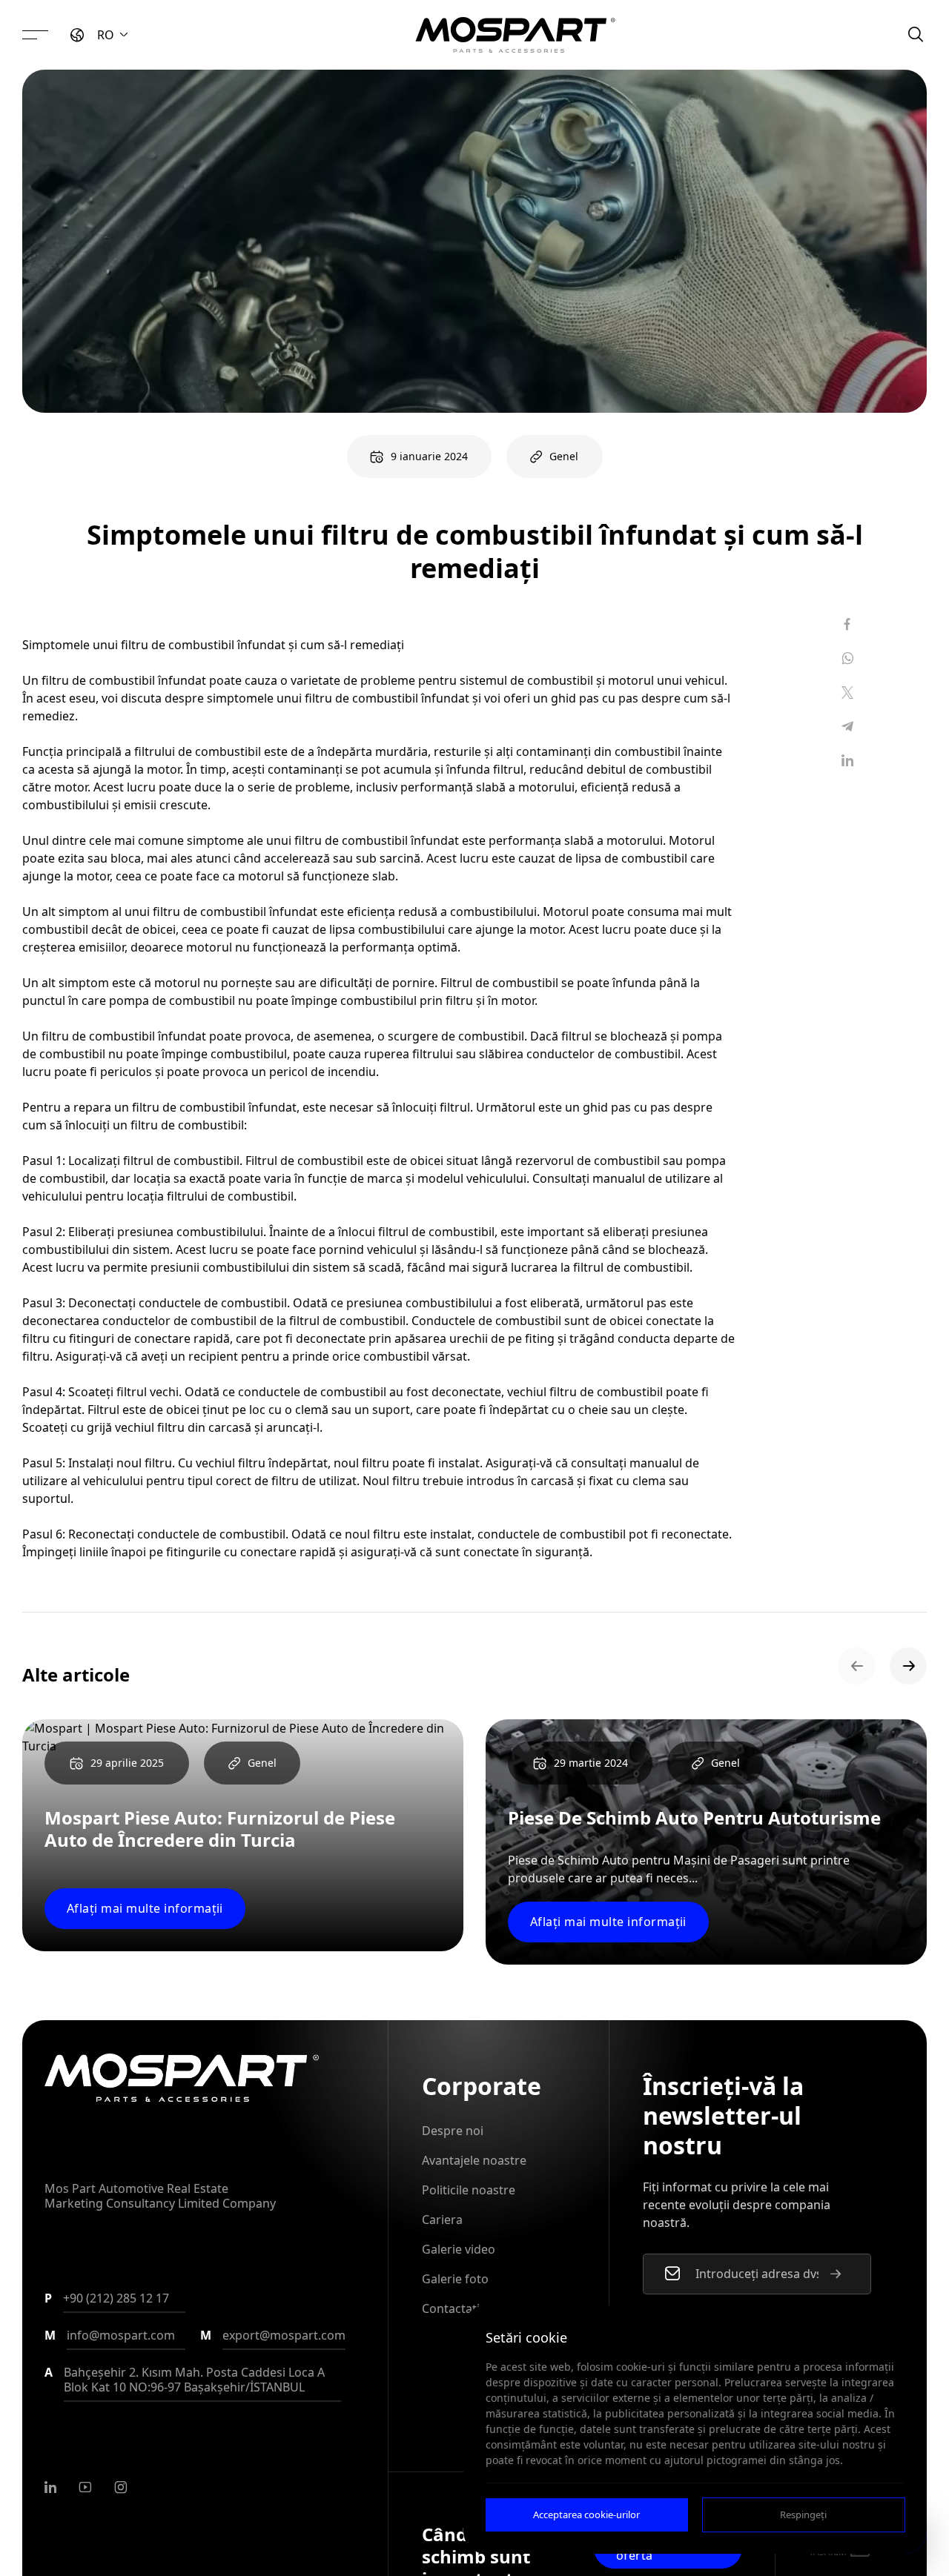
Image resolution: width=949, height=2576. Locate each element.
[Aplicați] (836, 2274)
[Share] (847, 624)
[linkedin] (50, 2487)
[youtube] (85, 2487)
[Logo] (515, 35)
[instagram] (121, 2487)
